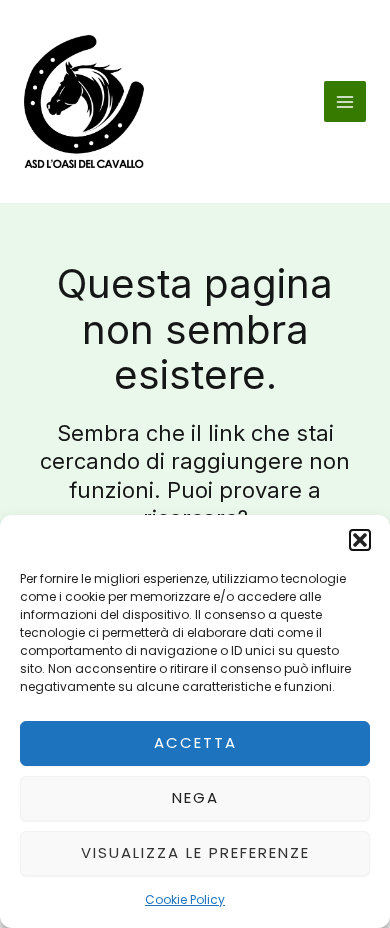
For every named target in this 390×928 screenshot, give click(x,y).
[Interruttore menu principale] (345, 102)
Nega (195, 797)
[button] (360, 540)
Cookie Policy (185, 899)
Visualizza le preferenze (195, 852)
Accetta (195, 742)
